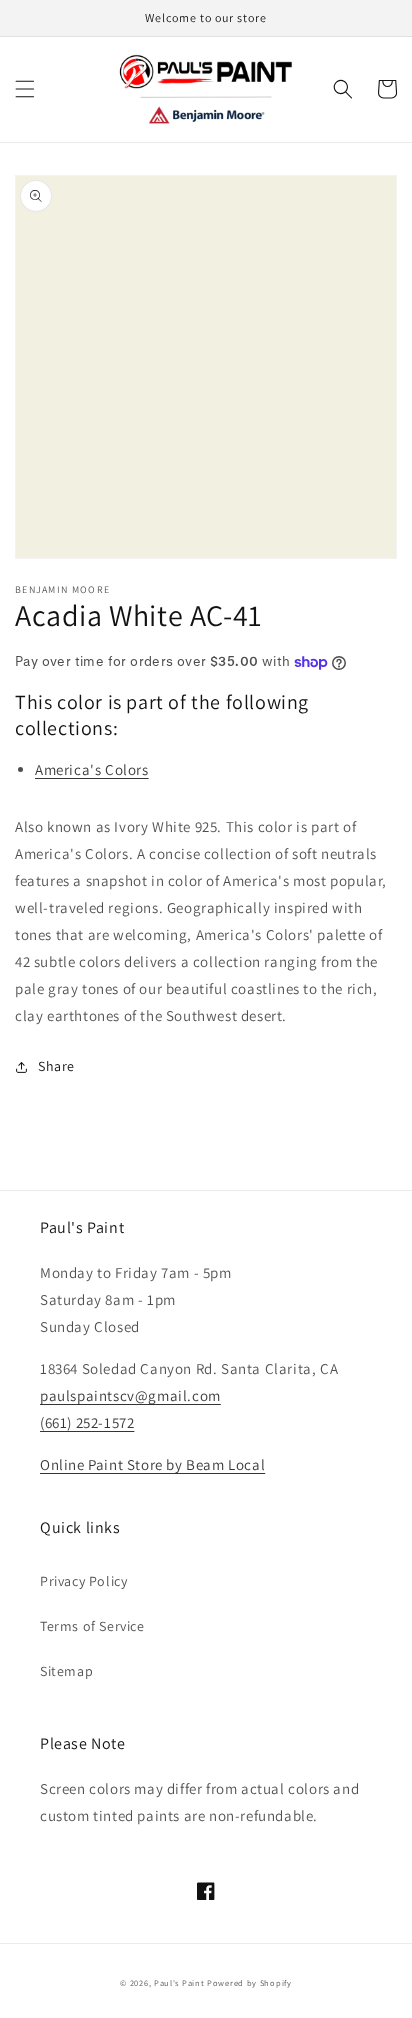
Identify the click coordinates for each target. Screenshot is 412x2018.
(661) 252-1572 (87, 1422)
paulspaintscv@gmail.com (130, 1395)
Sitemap (66, 1671)
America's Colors (92, 769)
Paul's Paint (179, 1982)
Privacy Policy (83, 1581)
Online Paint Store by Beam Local (152, 1464)
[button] (25, 89)
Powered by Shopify (249, 1982)
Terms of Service (92, 1626)
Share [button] (56, 1066)
